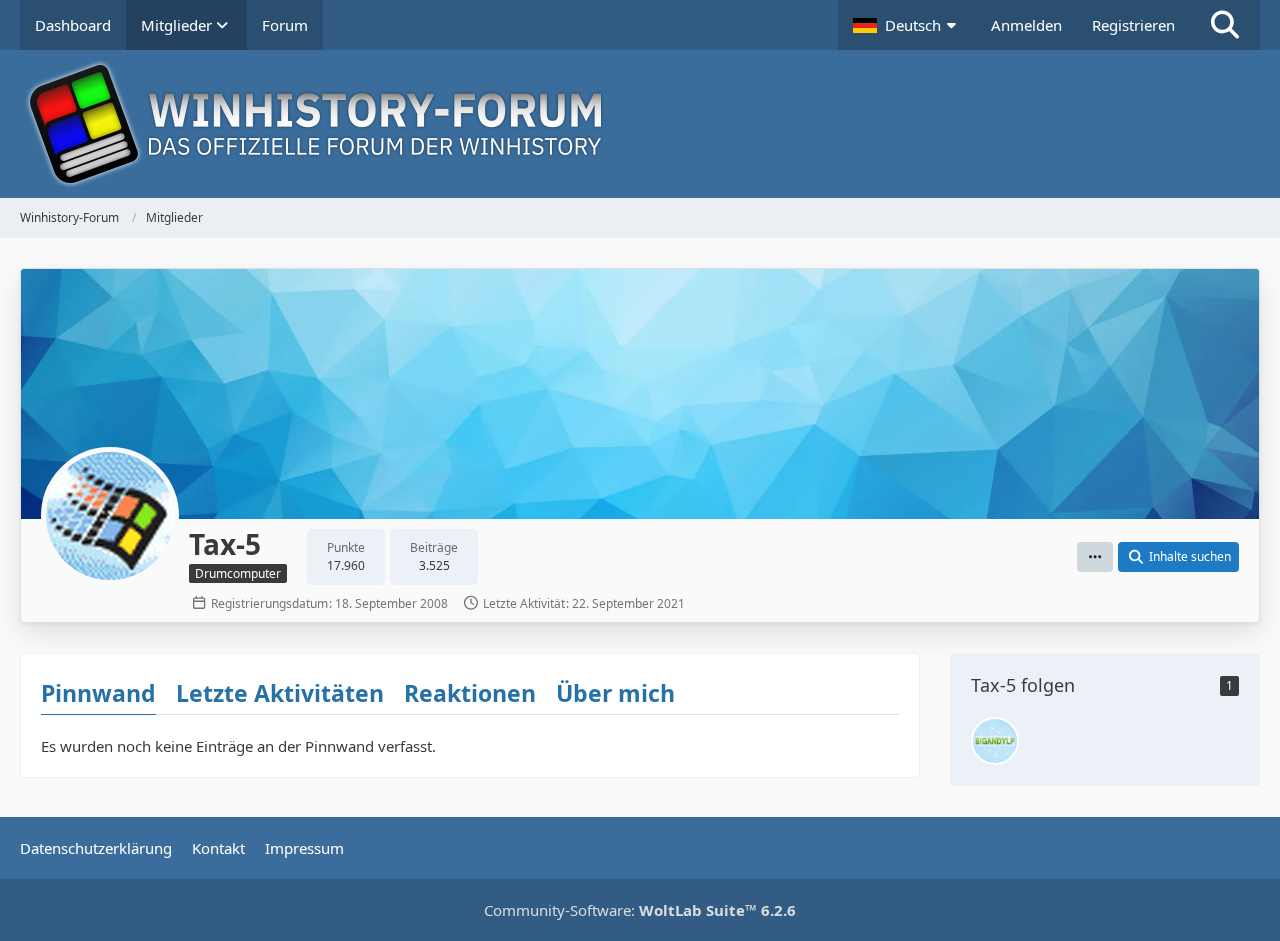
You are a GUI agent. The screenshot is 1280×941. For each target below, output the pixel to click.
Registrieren (1133, 25)
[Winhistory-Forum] (640, 124)
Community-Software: (640, 910)
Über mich (615, 693)
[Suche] (1225, 25)
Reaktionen (470, 693)
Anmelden (1026, 25)
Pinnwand (98, 693)
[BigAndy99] (995, 741)
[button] (907, 25)
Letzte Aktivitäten (280, 693)
